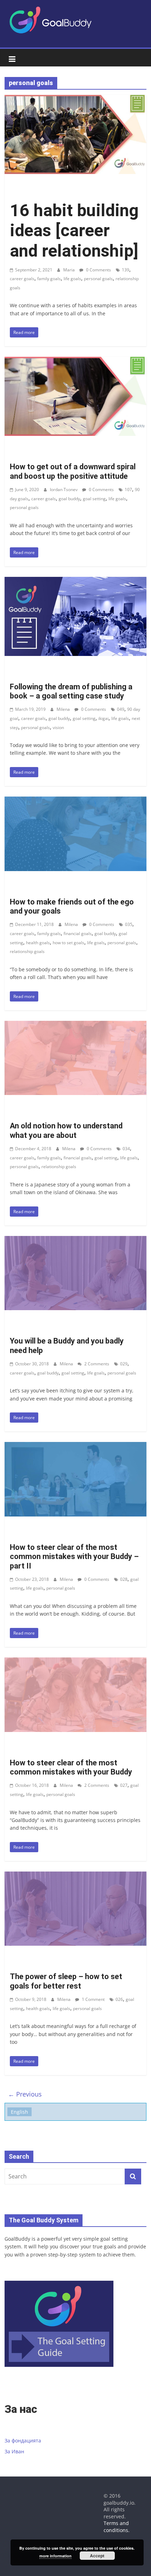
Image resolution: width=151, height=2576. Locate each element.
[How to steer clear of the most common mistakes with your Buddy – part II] (75, 1446)
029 (124, 1364)
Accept (97, 2556)
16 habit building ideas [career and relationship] (74, 231)
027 (124, 1785)
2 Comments (96, 1364)
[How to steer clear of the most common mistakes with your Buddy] (75, 1662)
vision (58, 727)
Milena (64, 709)
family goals (49, 279)
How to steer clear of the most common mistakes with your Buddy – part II (74, 1557)
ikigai (103, 718)
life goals (72, 279)
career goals (22, 279)
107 (128, 490)
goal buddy (69, 499)
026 (119, 1999)
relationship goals (27, 951)
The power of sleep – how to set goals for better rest (66, 1981)
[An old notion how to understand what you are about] (75, 1025)
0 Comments (98, 270)
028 (124, 1579)
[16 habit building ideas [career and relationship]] (75, 99)
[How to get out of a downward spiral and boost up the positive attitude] (75, 361)
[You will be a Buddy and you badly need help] (75, 1240)
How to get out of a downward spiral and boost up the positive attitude (73, 471)
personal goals (98, 279)
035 (129, 924)
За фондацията (23, 2440)
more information (55, 2556)
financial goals (78, 933)
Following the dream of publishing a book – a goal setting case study (71, 691)
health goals (38, 943)
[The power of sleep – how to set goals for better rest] (75, 1876)
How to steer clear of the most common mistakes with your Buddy (71, 1767)
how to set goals (68, 943)
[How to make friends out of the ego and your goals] (75, 801)
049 (121, 709)
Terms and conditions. (117, 2527)
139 (126, 270)
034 (126, 1149)
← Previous (25, 2094)
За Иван (14, 2451)
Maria (70, 270)
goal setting (94, 499)
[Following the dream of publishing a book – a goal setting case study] (75, 581)
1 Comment (93, 1999)
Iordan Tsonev (64, 490)
